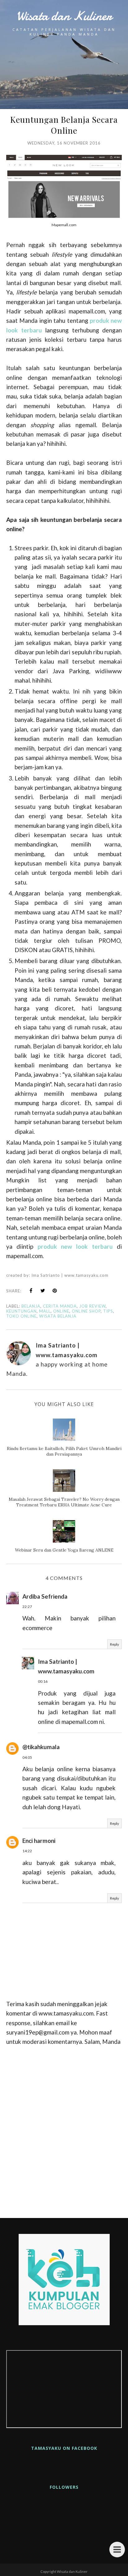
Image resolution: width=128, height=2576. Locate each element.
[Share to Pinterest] (55, 1290)
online (61, 1311)
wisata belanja (58, 1316)
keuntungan (21, 1311)
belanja (31, 1306)
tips (108, 1311)
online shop (86, 1311)
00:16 (43, 1681)
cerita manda (60, 1306)
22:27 (27, 1607)
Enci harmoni (39, 1841)
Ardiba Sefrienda (45, 1596)
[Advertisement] (64, 2130)
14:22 (27, 1851)
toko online (21, 1316)
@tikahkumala (41, 1747)
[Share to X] (43, 1290)
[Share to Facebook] (31, 1290)
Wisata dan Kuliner (64, 16)
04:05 (27, 1757)
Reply (114, 1644)
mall (45, 1311)
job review (92, 1306)
